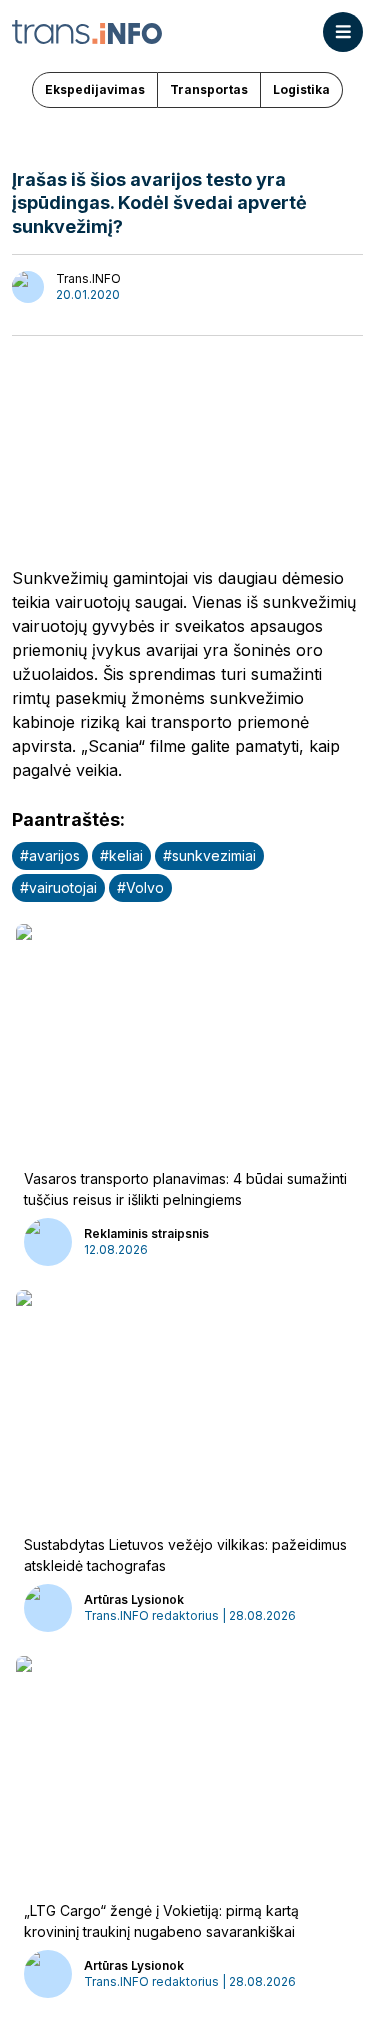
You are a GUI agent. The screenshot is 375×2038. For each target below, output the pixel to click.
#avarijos (50, 855)
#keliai (121, 855)
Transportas (209, 89)
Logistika (301, 89)
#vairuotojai (58, 887)
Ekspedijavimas (95, 89)
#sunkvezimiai (209, 855)
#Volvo (140, 887)
